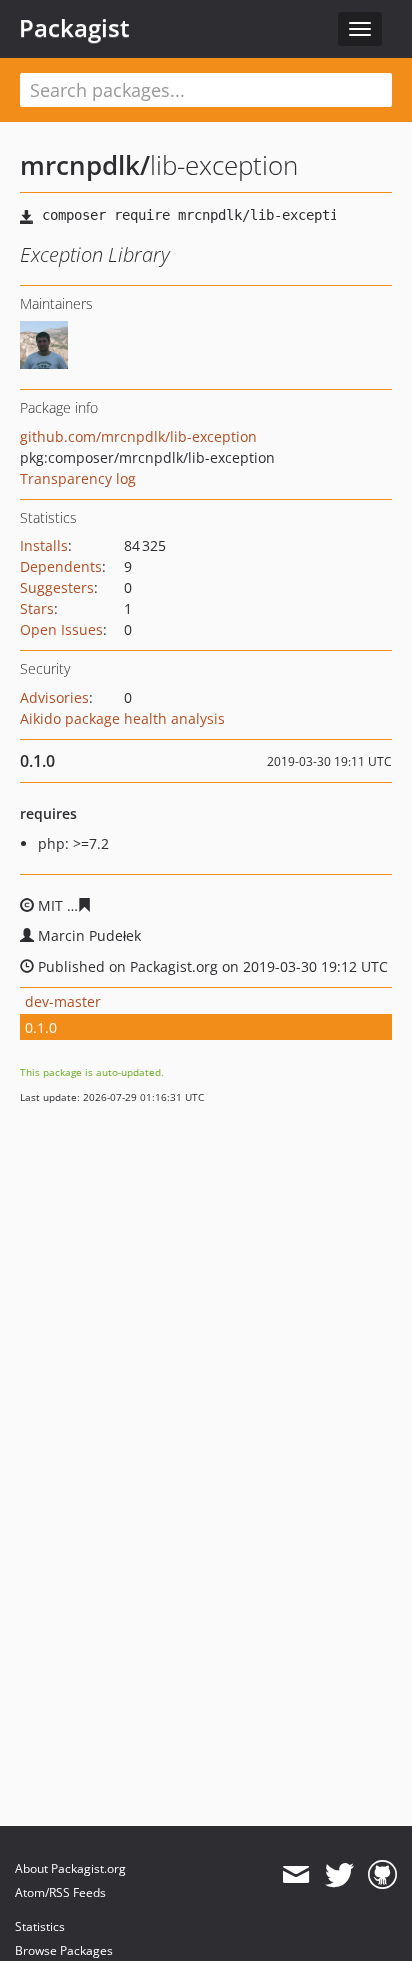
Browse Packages (64, 1950)
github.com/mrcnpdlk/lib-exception (138, 436)
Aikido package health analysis (122, 718)
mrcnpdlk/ (85, 165)
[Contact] (295, 1875)
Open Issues (61, 629)
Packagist (74, 28)
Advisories (54, 697)
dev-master (63, 1001)
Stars (37, 608)
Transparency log (78, 478)
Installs (44, 545)
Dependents (61, 566)
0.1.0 (41, 1027)
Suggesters (57, 587)
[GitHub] (382, 1875)
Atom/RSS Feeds (60, 1892)
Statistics (40, 1926)
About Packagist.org (70, 1868)
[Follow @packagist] (339, 1875)
